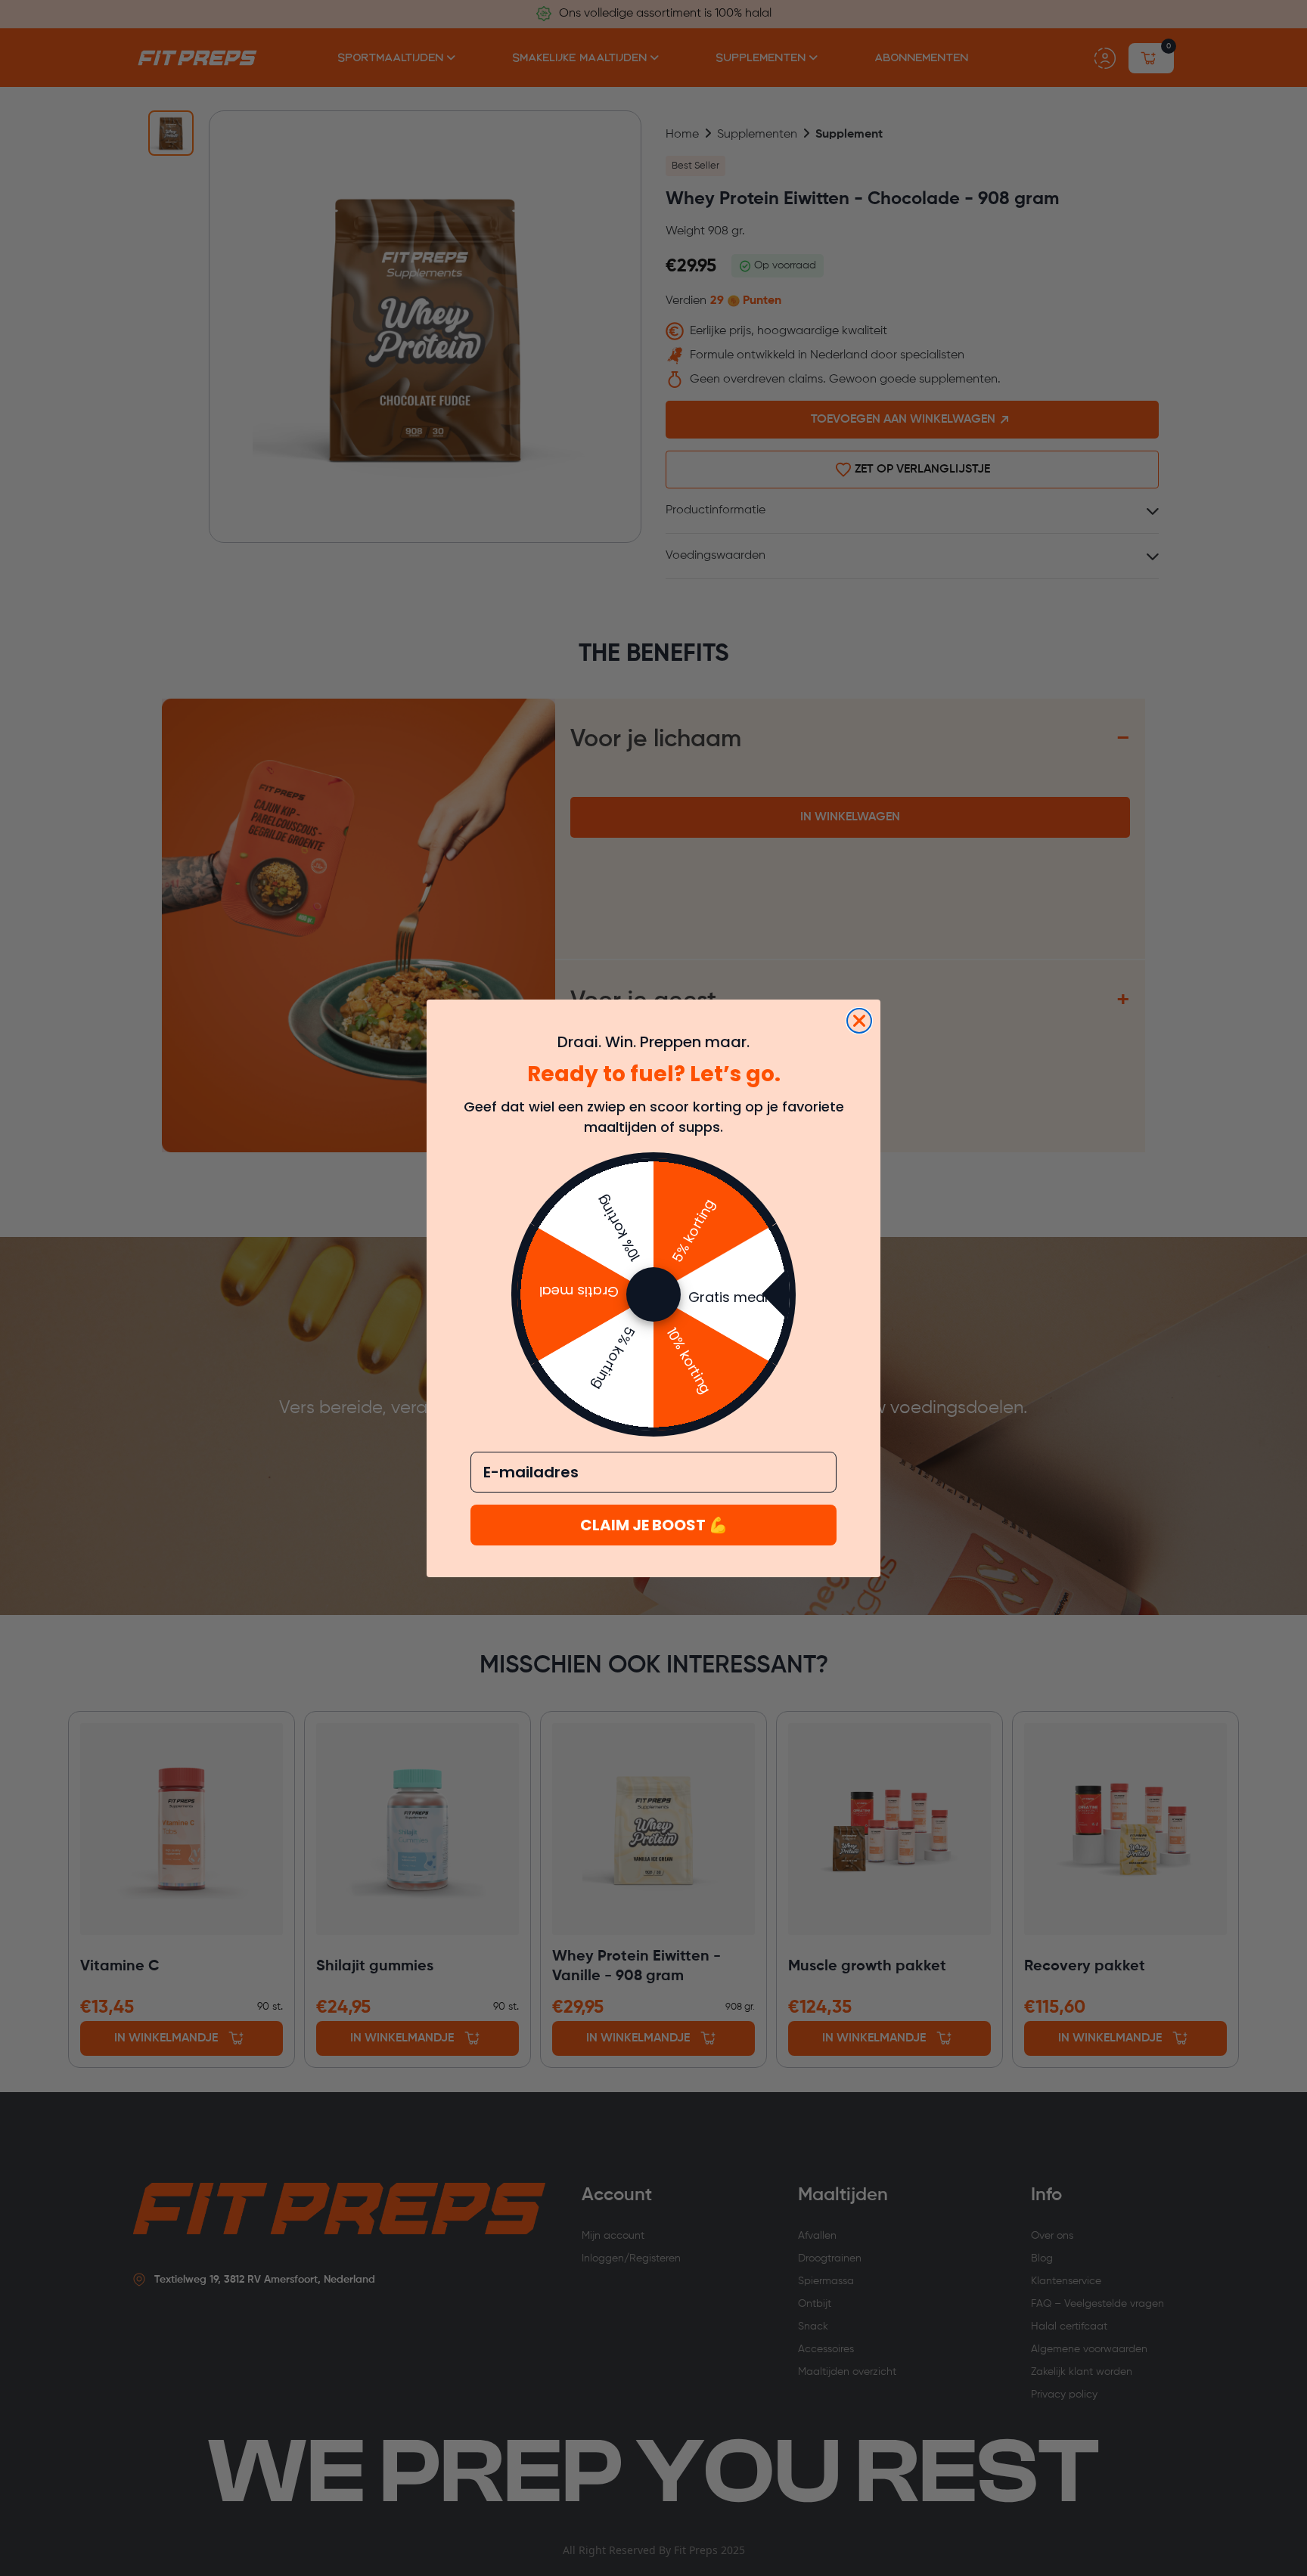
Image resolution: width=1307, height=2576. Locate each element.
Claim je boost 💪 (654, 1525)
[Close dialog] (859, 1021)
